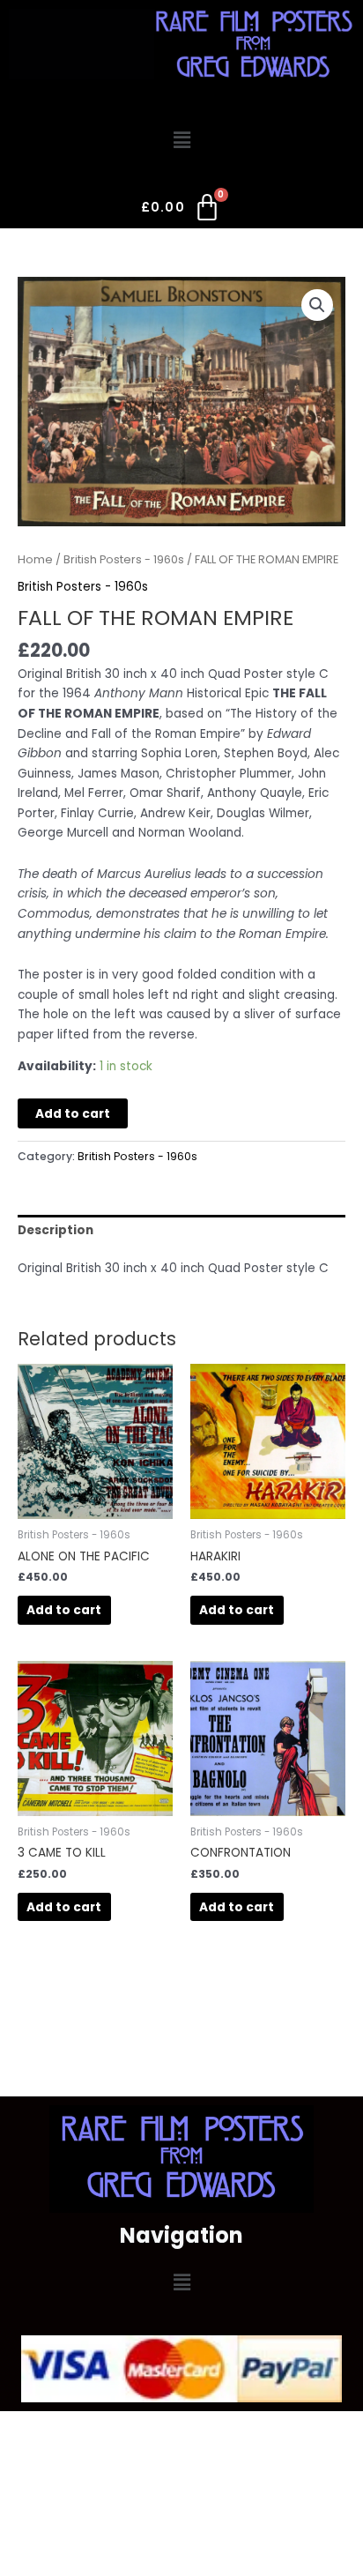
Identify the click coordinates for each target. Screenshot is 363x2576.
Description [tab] (56, 1230)
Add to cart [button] (64, 1610)
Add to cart (73, 1114)
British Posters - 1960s (124, 559)
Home (35, 559)
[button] (181, 140)
